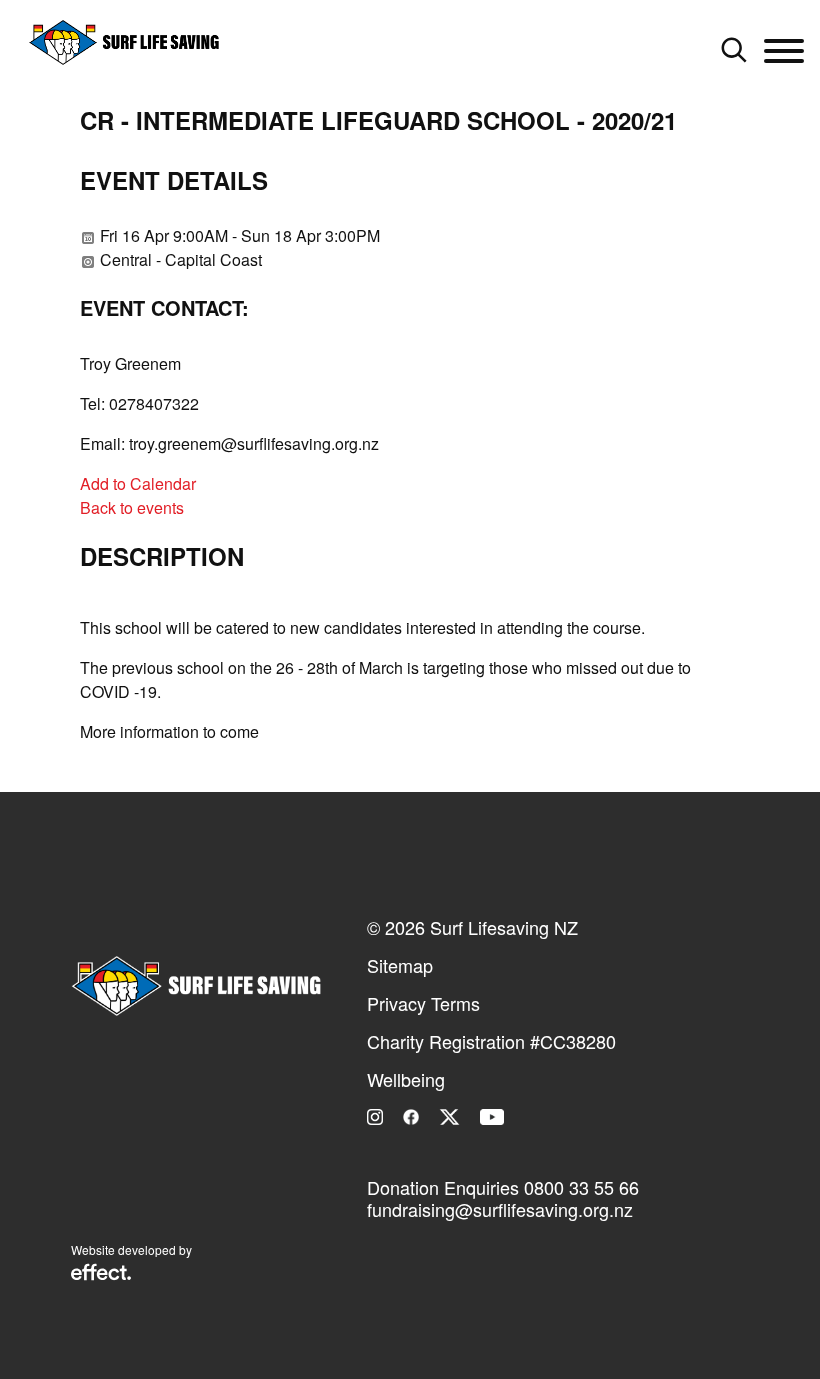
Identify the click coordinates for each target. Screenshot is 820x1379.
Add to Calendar (138, 483)
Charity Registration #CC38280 (491, 1041)
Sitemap (400, 965)
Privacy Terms (423, 1003)
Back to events (132, 507)
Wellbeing (406, 1079)
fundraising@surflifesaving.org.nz (500, 1209)
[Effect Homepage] (101, 1274)
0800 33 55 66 (581, 1187)
